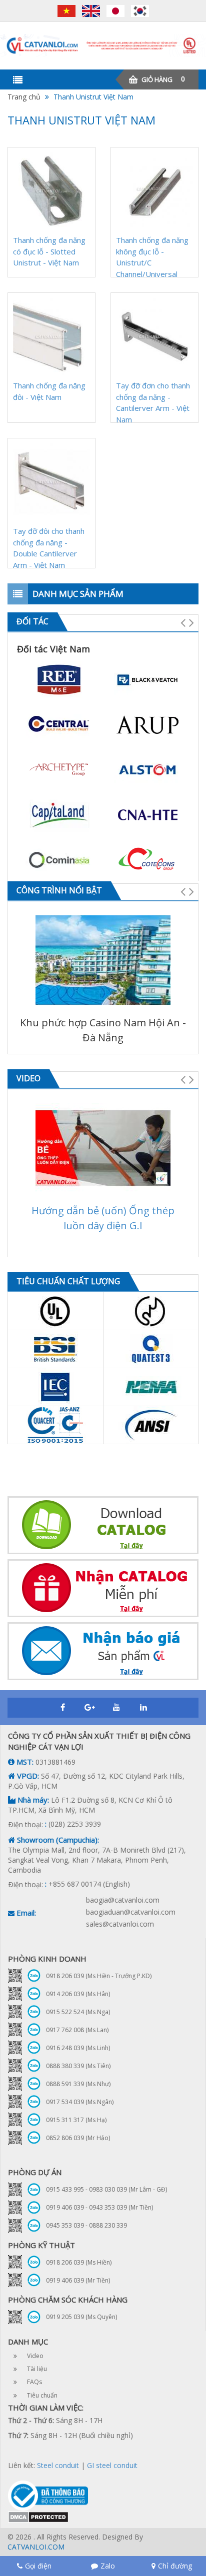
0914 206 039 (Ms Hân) (78, 1994)
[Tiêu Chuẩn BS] (55, 1349)
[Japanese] (118, 11)
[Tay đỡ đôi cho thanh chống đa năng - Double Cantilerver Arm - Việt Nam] (51, 482)
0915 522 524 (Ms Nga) (78, 2012)
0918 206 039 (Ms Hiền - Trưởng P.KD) (99, 1976)
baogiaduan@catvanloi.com (131, 1912)
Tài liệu (37, 2369)
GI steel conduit (112, 2465)
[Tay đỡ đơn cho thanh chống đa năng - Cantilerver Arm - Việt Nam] (154, 336)
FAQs (34, 2382)
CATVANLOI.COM (36, 2547)
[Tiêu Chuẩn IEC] (55, 1387)
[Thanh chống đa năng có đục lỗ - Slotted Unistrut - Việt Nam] (51, 191)
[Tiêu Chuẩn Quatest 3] (151, 1349)
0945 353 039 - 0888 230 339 (86, 2225)
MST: (24, 1762)
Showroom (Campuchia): (57, 1840)
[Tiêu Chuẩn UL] (55, 1311)
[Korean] (140, 11)
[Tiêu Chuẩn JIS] (151, 1311)
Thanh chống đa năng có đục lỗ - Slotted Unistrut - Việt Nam (49, 251)
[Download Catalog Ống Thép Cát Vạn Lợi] (103, 1525)
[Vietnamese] (69, 11)
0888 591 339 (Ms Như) (78, 2084)
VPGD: (27, 1776)
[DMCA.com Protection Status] (38, 2516)
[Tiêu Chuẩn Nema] (151, 1387)
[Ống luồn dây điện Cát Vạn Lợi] (103, 45)
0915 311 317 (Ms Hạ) (76, 2120)
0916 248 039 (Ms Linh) (78, 2048)
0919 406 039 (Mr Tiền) (78, 2280)
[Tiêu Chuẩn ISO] (55, 1425)
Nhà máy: (32, 1800)
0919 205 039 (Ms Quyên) (81, 2317)
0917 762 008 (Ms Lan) (77, 2030)
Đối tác (32, 621)
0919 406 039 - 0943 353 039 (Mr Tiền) (99, 2207)
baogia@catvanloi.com (123, 1900)
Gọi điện (38, 2566)
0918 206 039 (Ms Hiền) (79, 2262)
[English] (93, 11)
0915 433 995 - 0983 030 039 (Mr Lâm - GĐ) (106, 2189)
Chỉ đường (175, 2566)
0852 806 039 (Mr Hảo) (78, 2138)
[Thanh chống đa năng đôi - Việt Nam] (51, 336)
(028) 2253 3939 (75, 1824)
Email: (25, 1913)
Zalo (108, 2566)
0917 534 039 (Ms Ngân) (80, 2102)
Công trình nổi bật (59, 890)
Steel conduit (58, 2465)
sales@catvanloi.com (120, 1924)
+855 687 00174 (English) (89, 1884)
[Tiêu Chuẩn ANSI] (151, 1425)
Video (28, 1078)
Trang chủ (24, 97)
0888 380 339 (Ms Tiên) (78, 2066)
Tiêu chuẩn (42, 2395)
